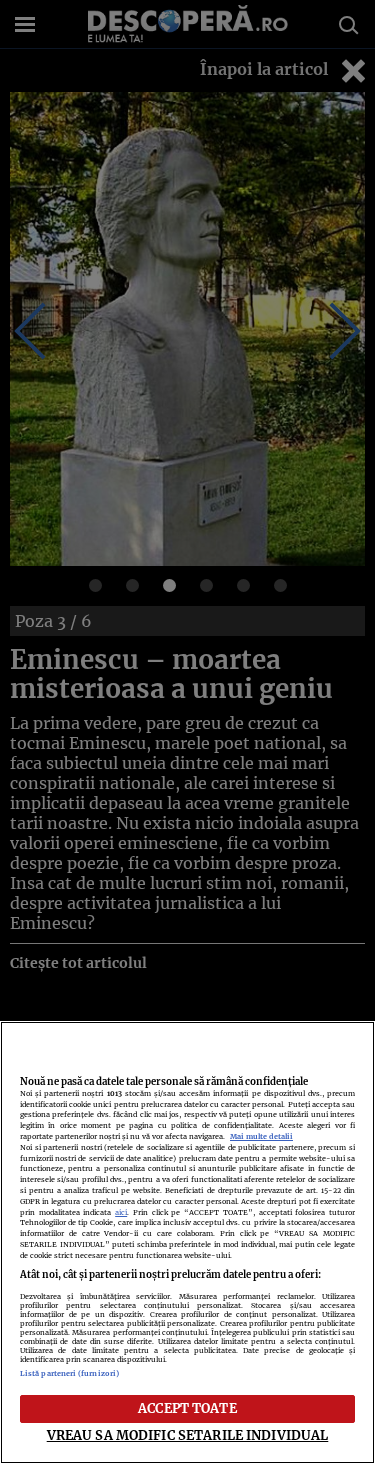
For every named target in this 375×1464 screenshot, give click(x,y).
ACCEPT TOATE (187, 1408)
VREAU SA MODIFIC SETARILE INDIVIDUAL (188, 1435)
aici (121, 1212)
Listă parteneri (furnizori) (69, 1373)
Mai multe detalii (261, 1136)
